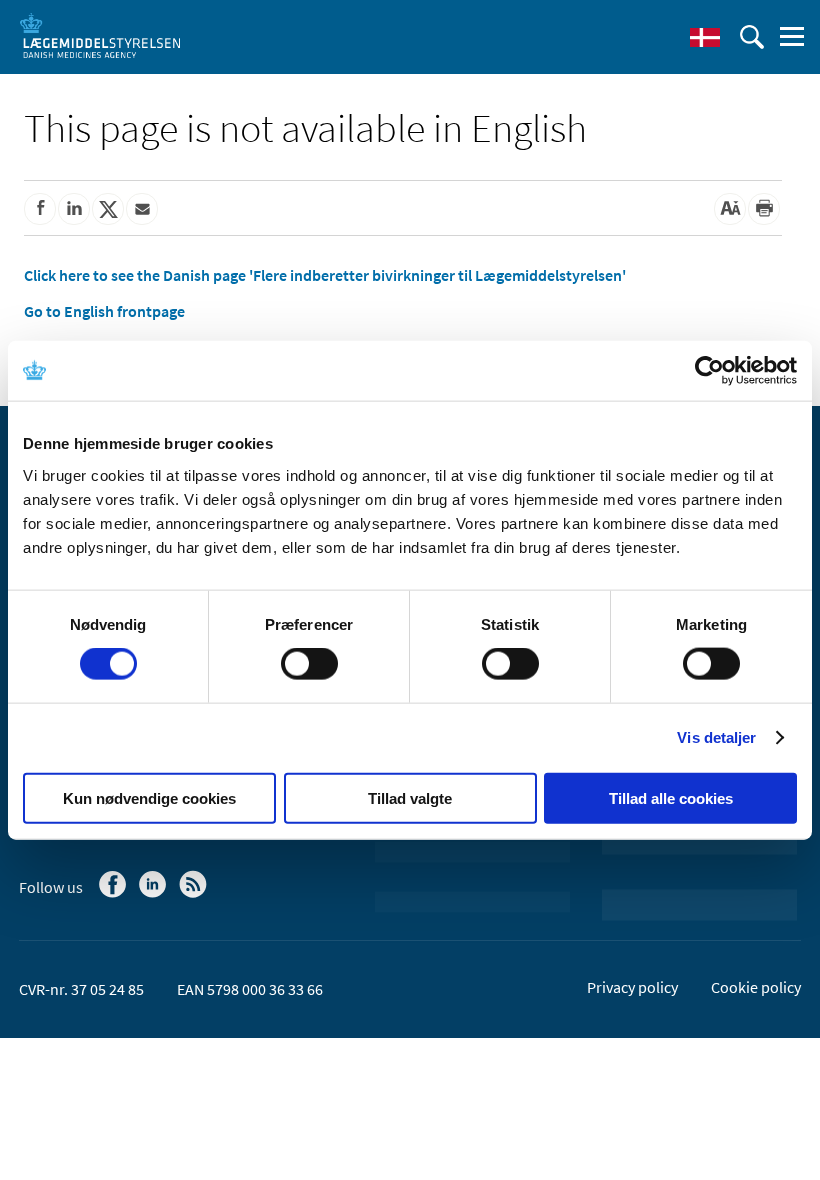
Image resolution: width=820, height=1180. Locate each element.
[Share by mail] (142, 209)
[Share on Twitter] (108, 209)
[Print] (764, 209)
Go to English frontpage (104, 311)
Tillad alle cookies (671, 797)
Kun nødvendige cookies (149, 797)
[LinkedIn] (154, 894)
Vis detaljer (716, 737)
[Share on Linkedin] (74, 209)
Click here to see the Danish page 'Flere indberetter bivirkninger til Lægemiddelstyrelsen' (325, 275)
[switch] (309, 664)
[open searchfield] (752, 37)
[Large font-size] (730, 209)
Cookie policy (756, 987)
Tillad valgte (410, 797)
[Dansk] (705, 37)
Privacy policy (632, 987)
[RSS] (194, 894)
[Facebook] (114, 894)
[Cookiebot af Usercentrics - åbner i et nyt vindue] (709, 371)
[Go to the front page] (100, 35)
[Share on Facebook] (40, 209)
